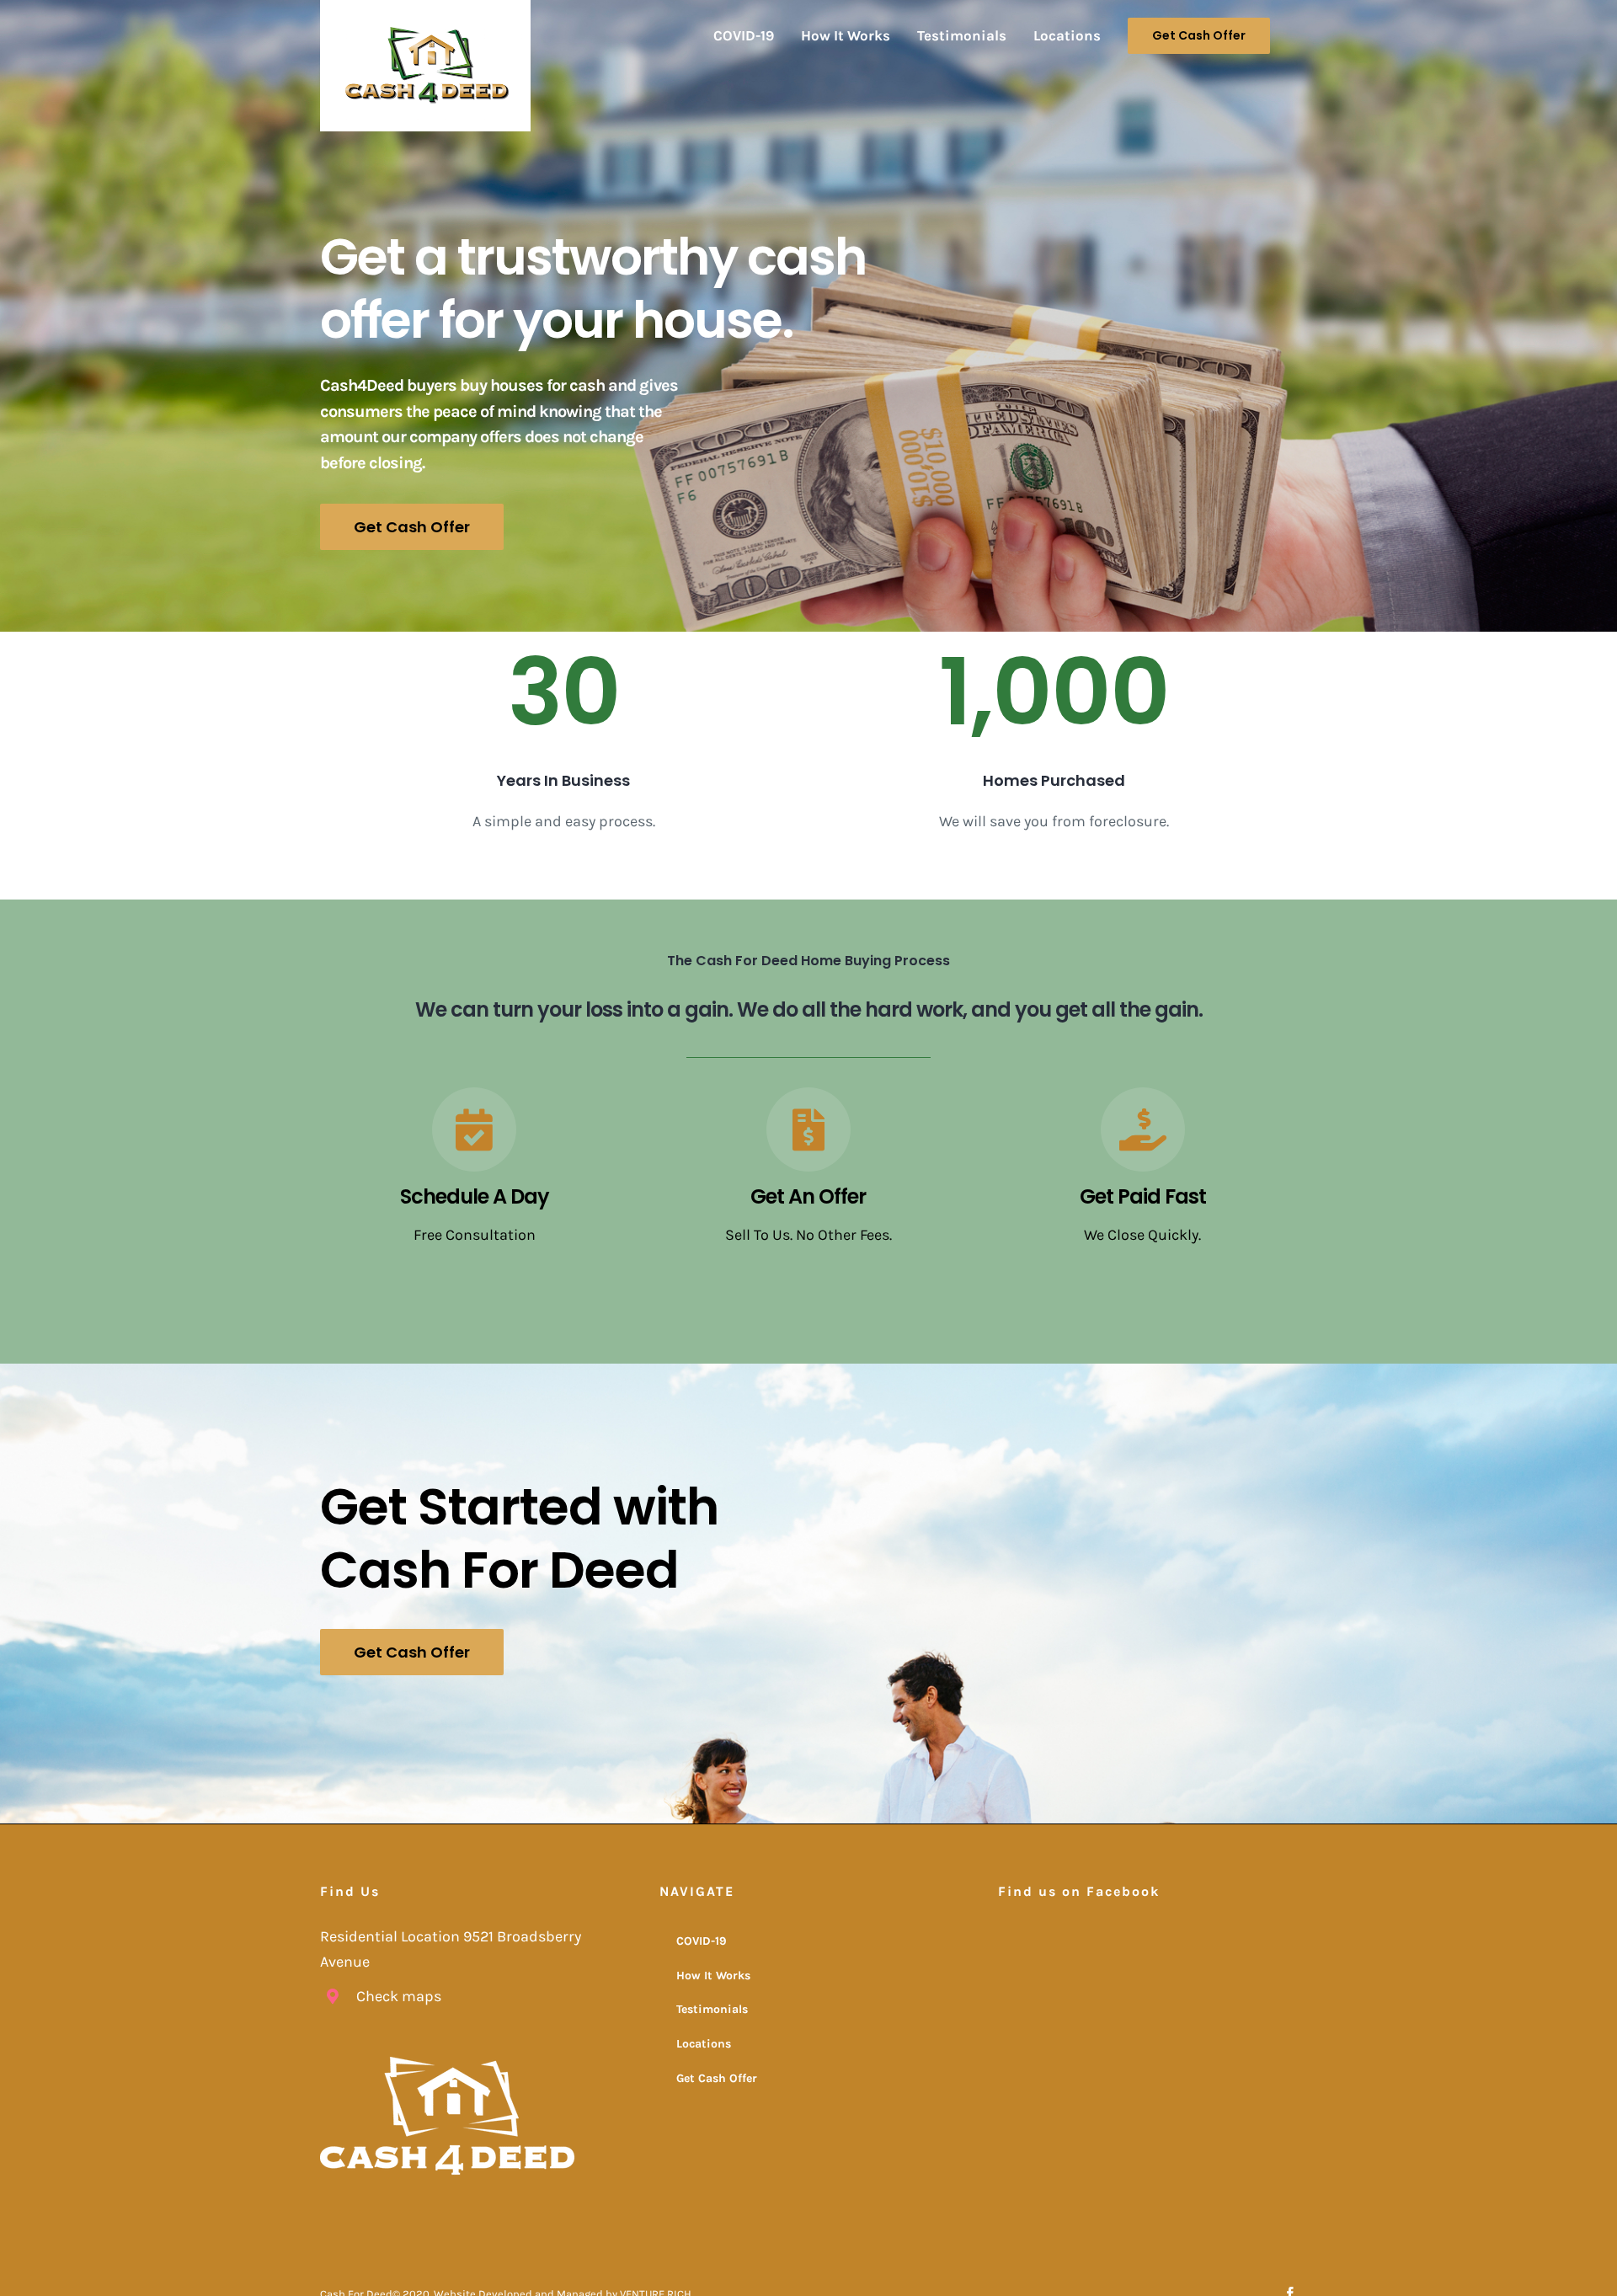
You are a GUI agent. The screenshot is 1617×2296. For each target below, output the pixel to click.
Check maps (399, 1996)
